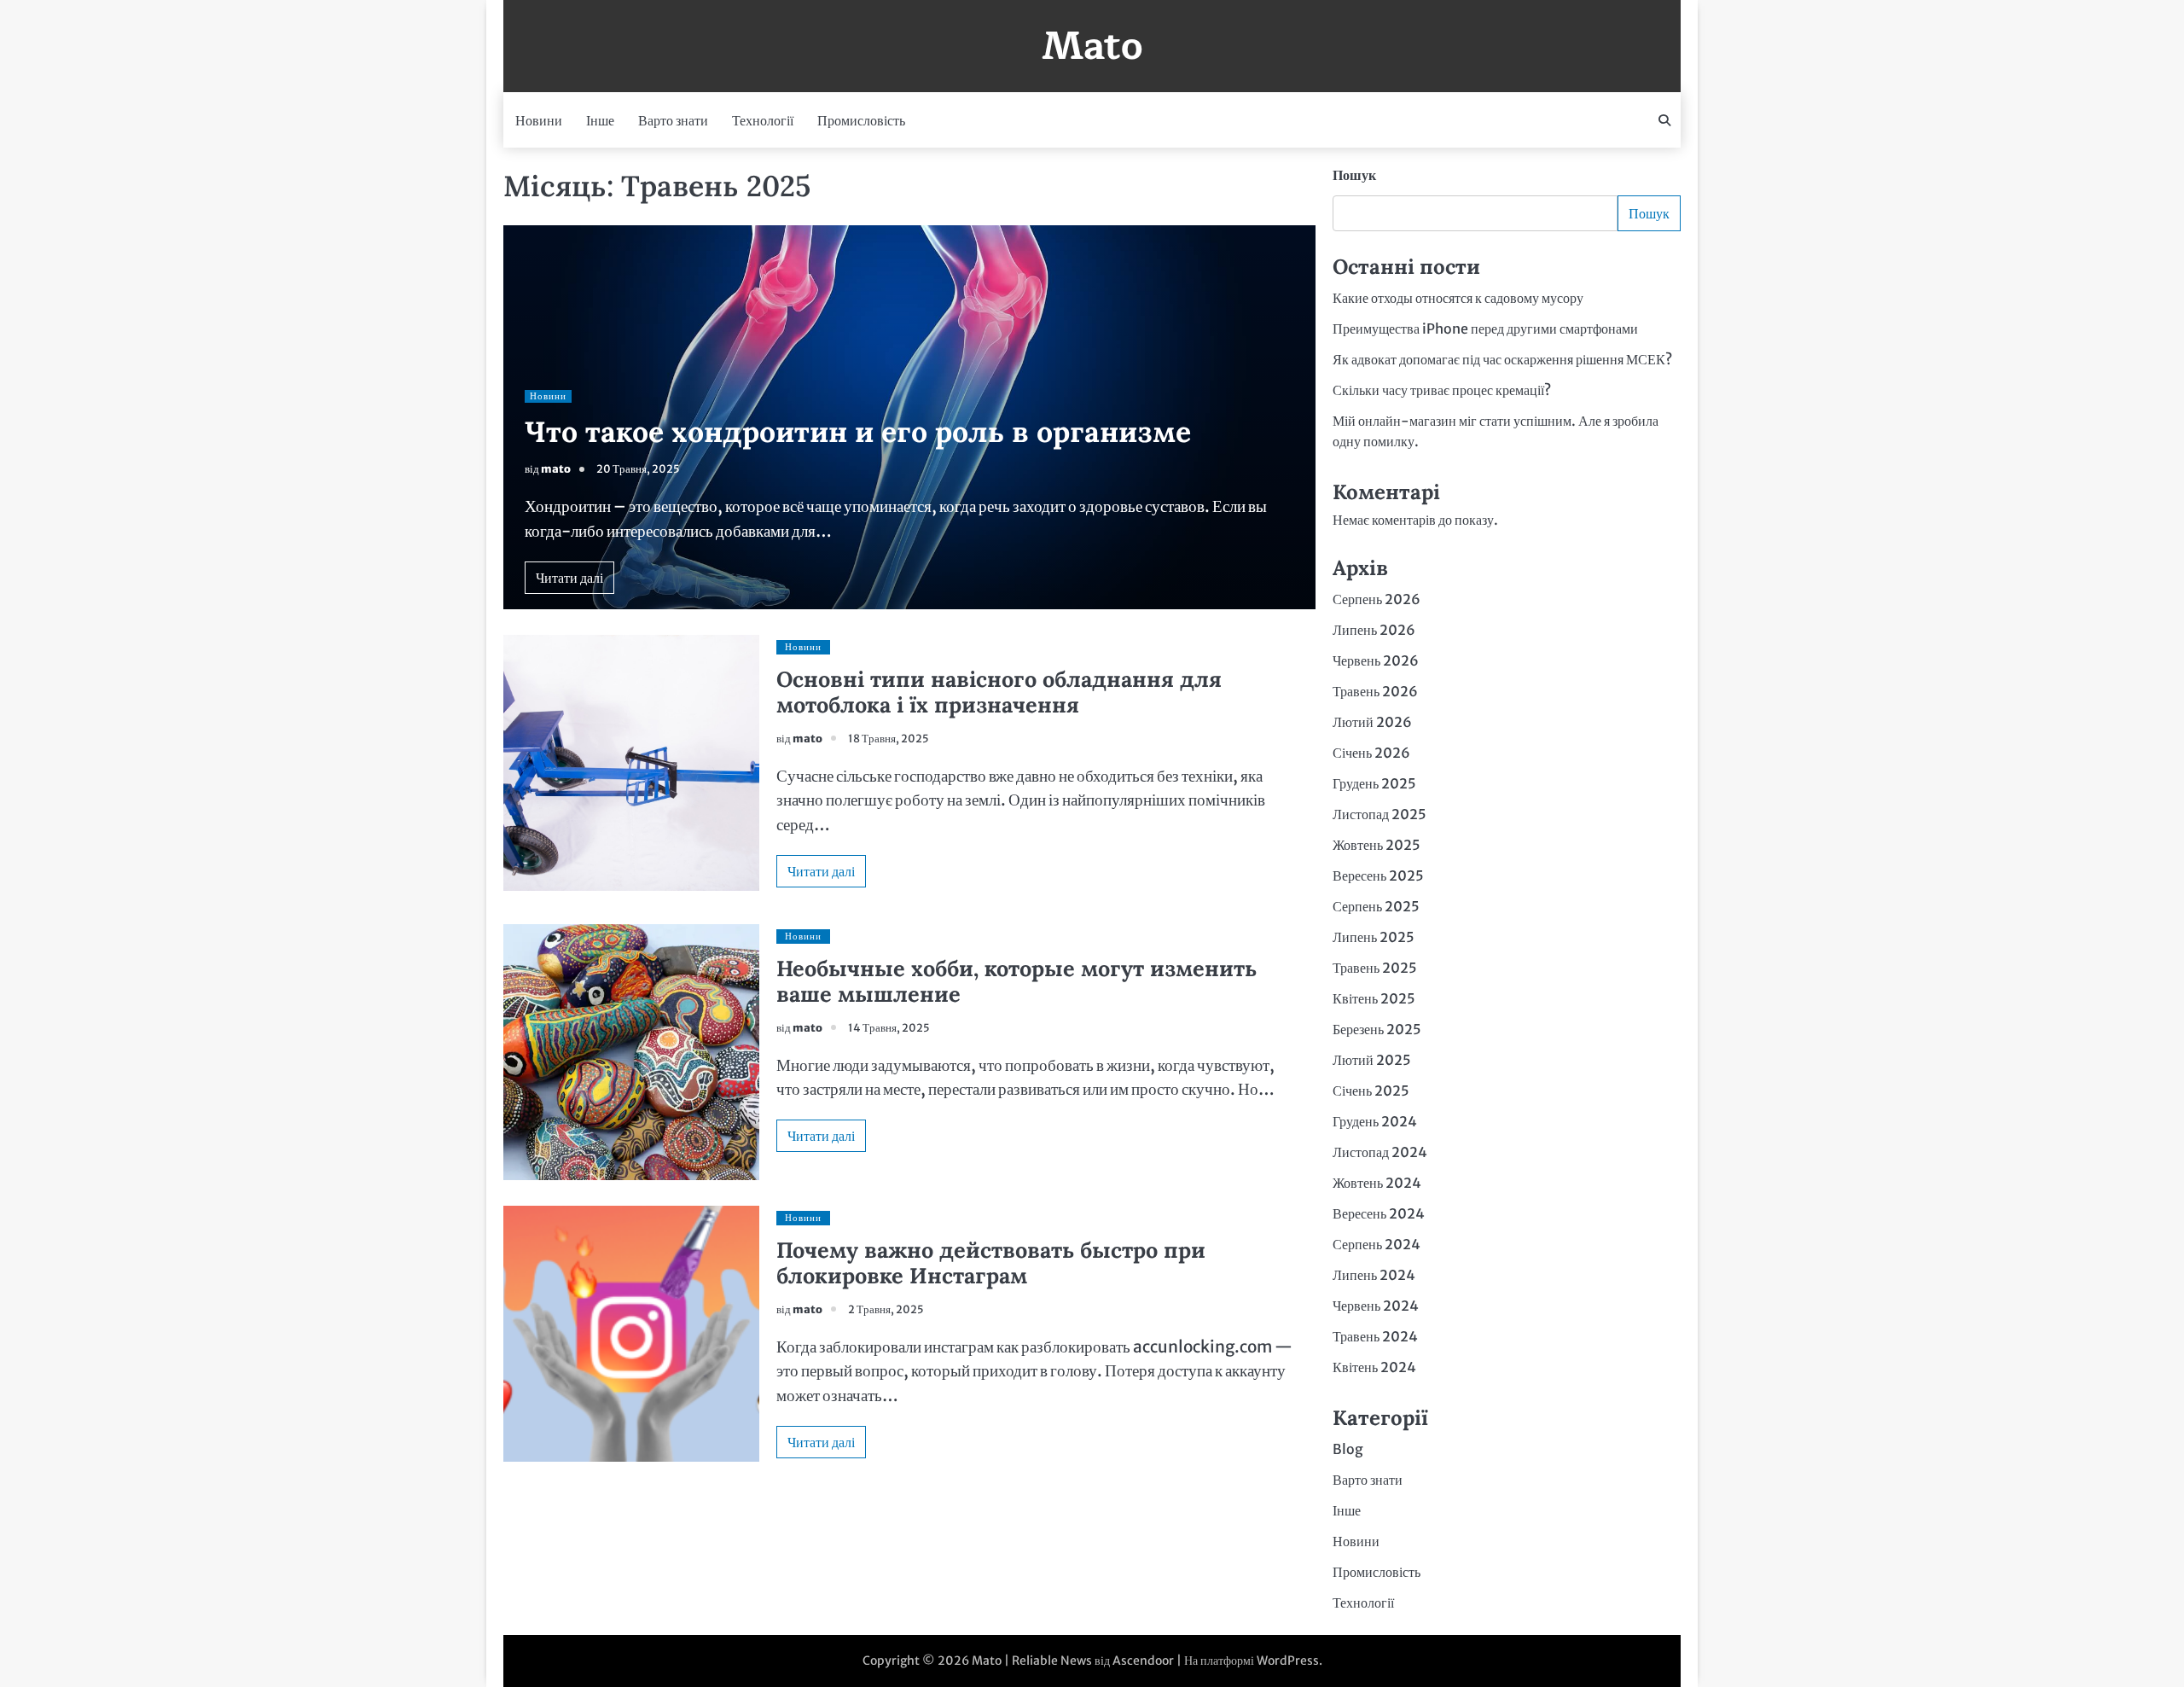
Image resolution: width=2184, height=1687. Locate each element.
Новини (539, 120)
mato (556, 469)
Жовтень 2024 (1377, 1183)
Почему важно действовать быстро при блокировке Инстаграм (991, 1263)
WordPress (1288, 1661)
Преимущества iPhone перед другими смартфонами (1485, 329)
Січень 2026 (1371, 753)
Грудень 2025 (1374, 783)
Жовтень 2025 (1377, 845)
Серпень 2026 (1377, 599)
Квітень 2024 (1374, 1367)
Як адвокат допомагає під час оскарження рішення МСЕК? (1502, 359)
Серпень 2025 (1376, 906)
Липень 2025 (1374, 937)
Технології (763, 120)
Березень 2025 (1377, 1029)
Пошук (1354, 175)
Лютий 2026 (1372, 722)
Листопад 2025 (1380, 814)
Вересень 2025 (1378, 875)
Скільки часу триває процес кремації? (1442, 390)
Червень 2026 (1376, 660)
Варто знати (673, 120)
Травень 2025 (1375, 968)
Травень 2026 (1375, 691)
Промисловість (861, 120)
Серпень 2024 (1377, 1244)
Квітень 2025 (1374, 998)
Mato (1092, 46)
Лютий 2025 (1372, 1060)
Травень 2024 (1375, 1336)
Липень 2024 (1374, 1275)
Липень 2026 (1374, 630)
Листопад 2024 (1380, 1152)
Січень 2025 (1371, 1091)
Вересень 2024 (1379, 1213)
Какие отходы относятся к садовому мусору (1458, 298)
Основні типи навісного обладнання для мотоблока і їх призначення (999, 692)
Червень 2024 (1376, 1306)
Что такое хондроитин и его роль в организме (858, 431)
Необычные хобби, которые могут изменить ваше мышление (1016, 981)
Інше (600, 120)
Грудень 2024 (1375, 1121)
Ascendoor (1143, 1661)
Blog (1348, 1449)
